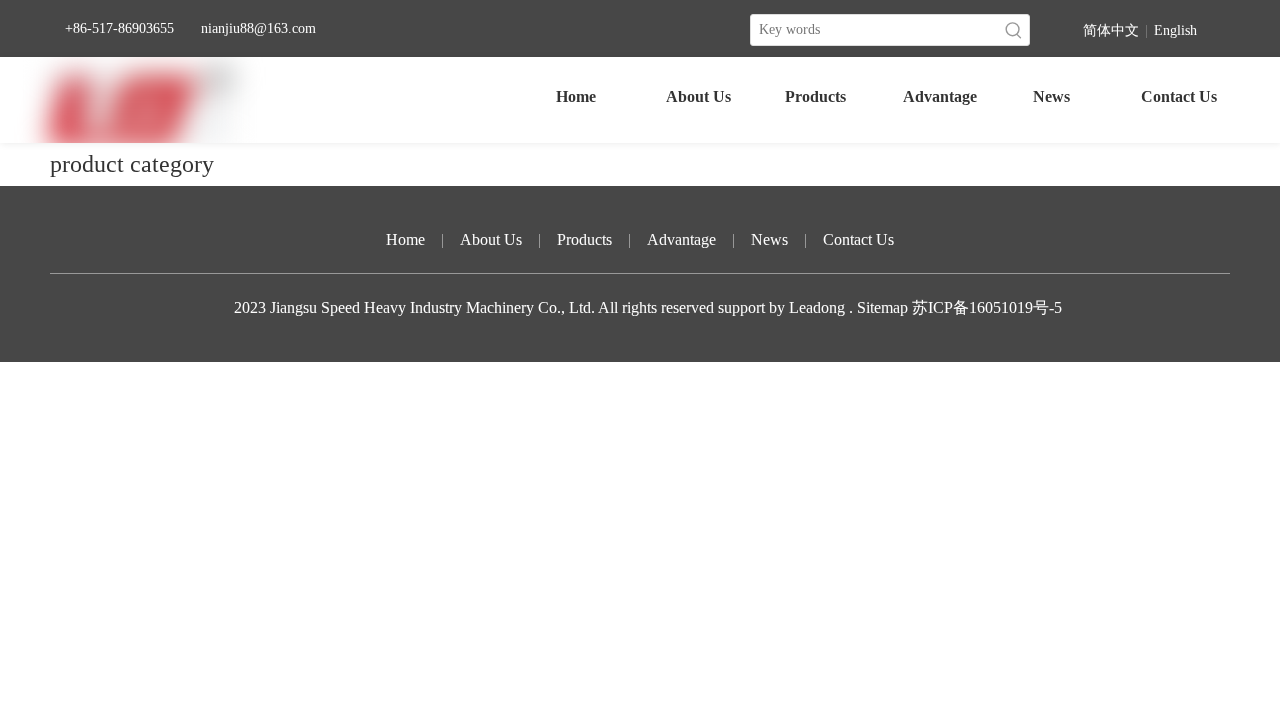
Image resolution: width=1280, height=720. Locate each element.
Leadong (819, 307)
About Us (491, 239)
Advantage (681, 239)
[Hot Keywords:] (1014, 30)
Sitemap (882, 307)
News (769, 239)
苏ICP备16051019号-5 (987, 307)
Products (584, 239)
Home (405, 239)
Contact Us (858, 239)
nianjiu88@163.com (258, 28)
